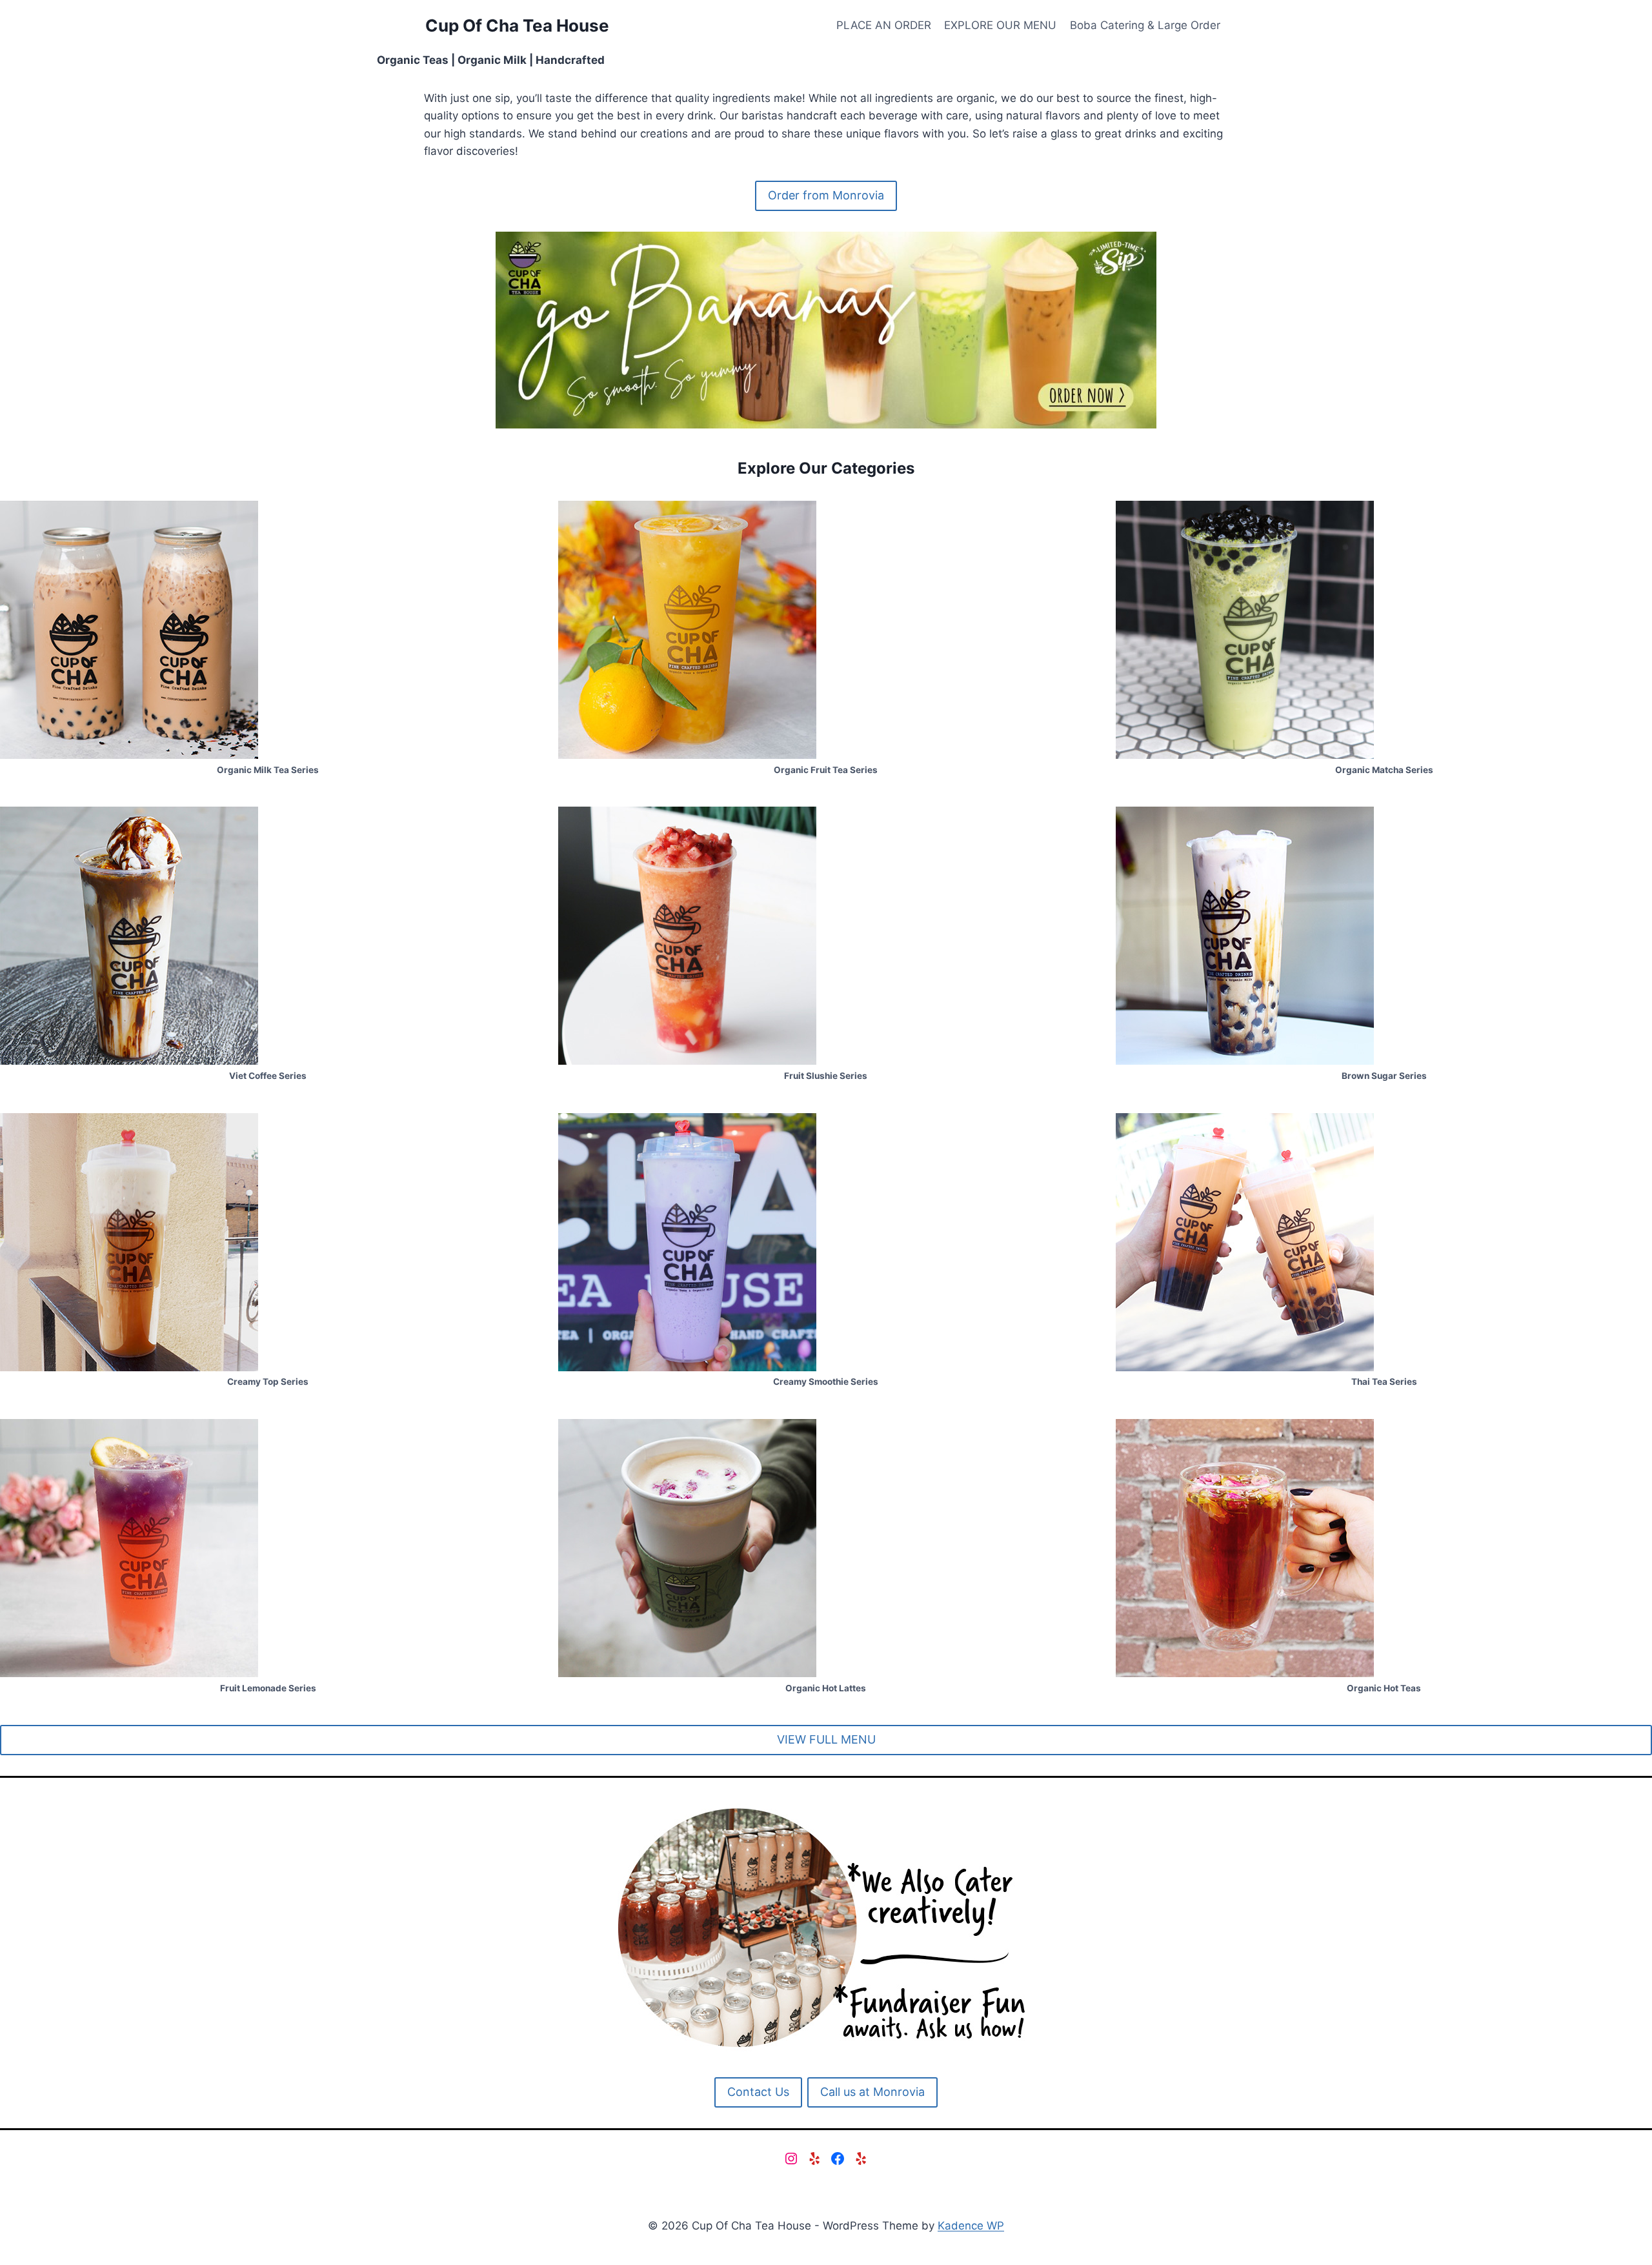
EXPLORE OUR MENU (1000, 25)
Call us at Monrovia (872, 2092)
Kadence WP (971, 2226)
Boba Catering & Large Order (1145, 25)
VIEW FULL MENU (826, 1739)
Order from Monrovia (826, 195)
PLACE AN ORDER (884, 25)
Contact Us (758, 2092)
